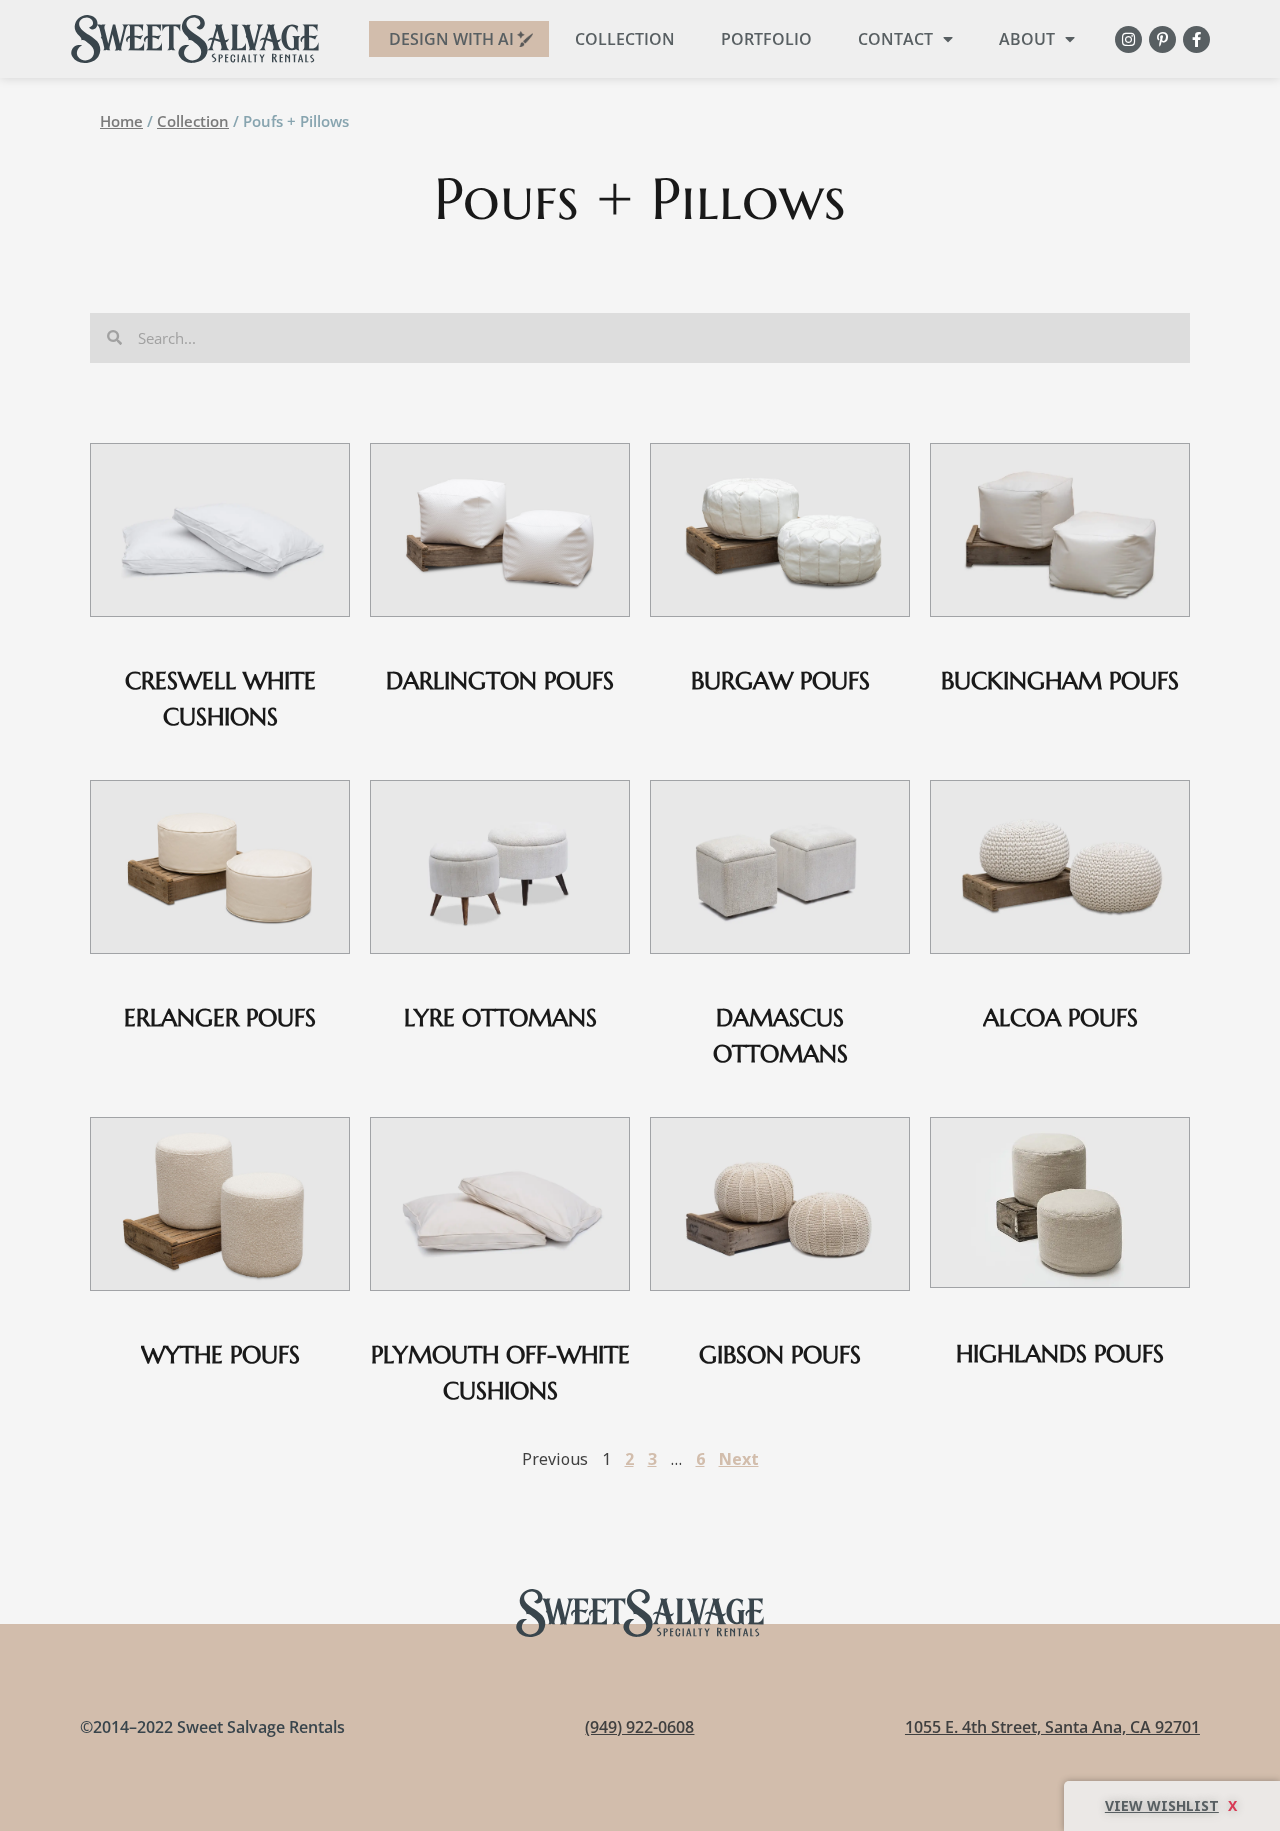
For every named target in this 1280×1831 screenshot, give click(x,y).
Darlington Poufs (500, 681)
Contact (895, 39)
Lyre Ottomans (500, 1018)
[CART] (1172, 1806)
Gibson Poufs (780, 1355)
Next (739, 1459)
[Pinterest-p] (1162, 39)
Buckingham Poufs (1060, 681)
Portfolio (766, 39)
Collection (625, 39)
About (1027, 39)
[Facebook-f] (1196, 39)
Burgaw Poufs (780, 681)
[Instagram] (1128, 39)
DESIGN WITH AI (451, 39)
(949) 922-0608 (639, 1727)
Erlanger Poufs (220, 1018)
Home (121, 121)
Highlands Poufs (1060, 1354)
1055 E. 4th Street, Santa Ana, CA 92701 (1052, 1727)
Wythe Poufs (220, 1355)
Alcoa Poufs (1060, 1018)
